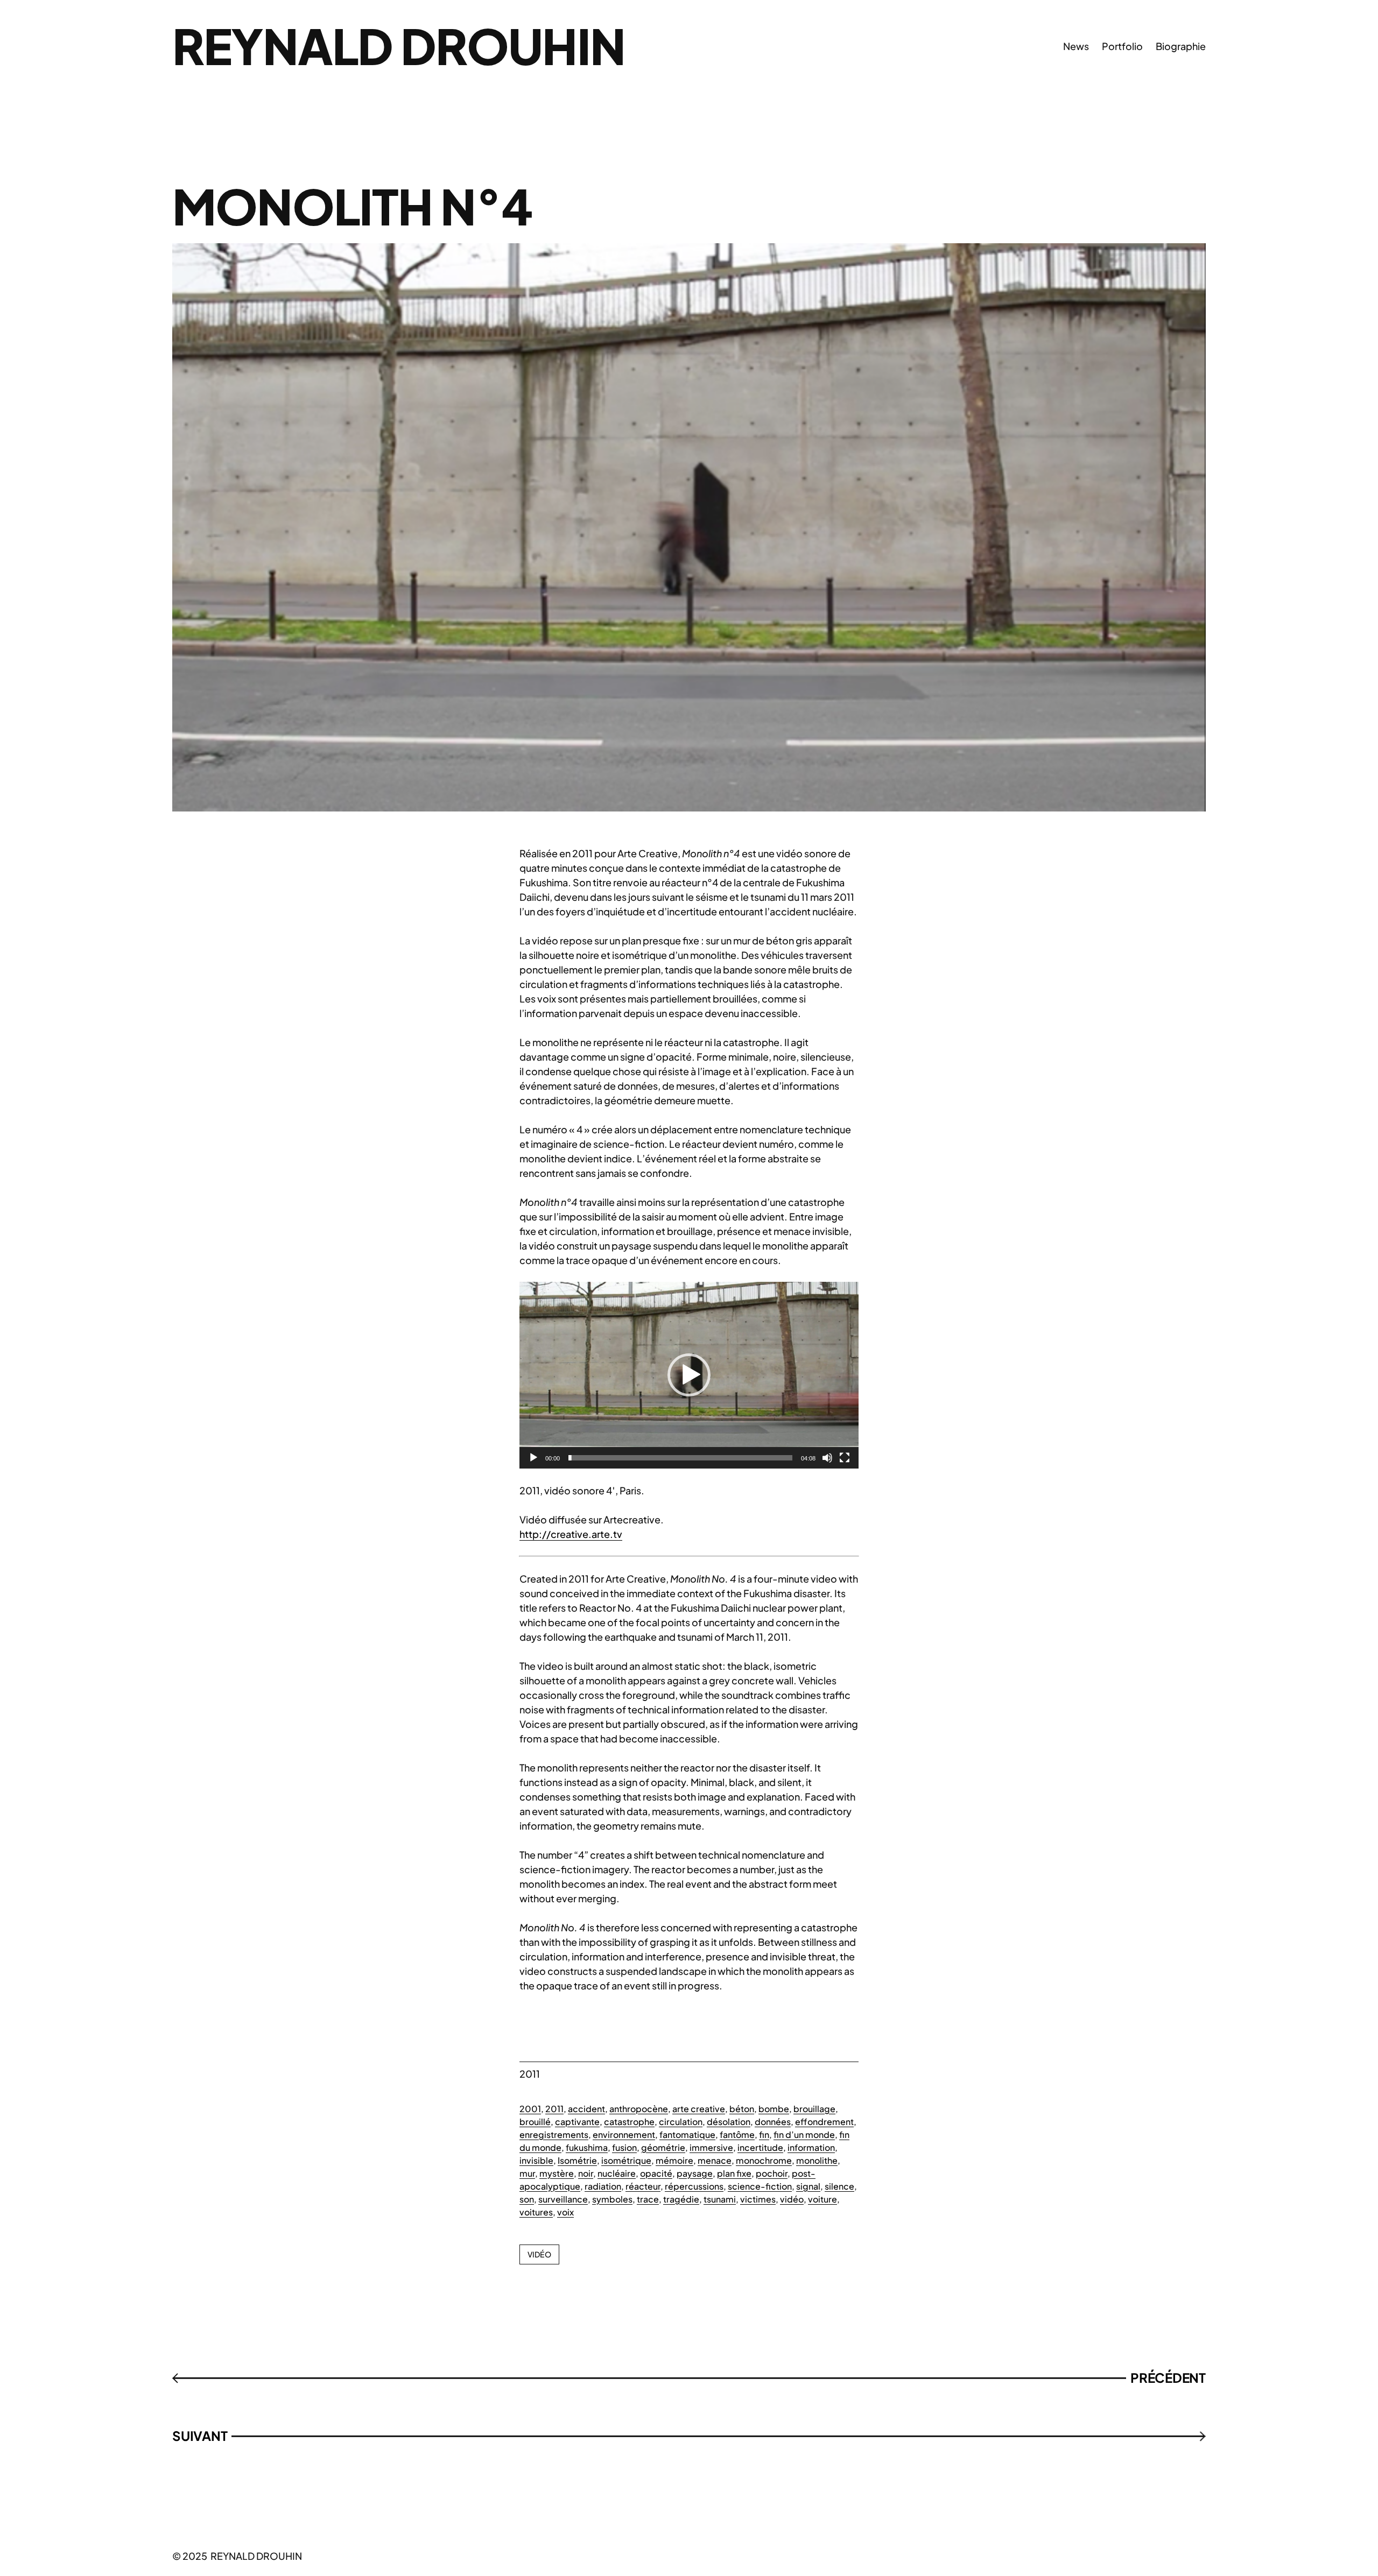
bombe (774, 2109)
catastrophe (629, 2122)
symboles (612, 2199)
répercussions (694, 2186)
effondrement (824, 2122)
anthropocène (639, 2109)
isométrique (626, 2160)
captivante (577, 2122)
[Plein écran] (845, 1458)
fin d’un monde (804, 2134)
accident (586, 2109)
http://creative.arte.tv (571, 1534)
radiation (603, 2186)
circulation (681, 2122)
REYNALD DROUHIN (399, 45)
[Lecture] (533, 1458)
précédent (1168, 2377)
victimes (758, 2199)
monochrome (764, 2160)
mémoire (674, 2160)
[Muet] (827, 1458)
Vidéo (539, 2254)
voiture (822, 2199)
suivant (200, 2436)
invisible (536, 2160)
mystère (557, 2173)
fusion (624, 2147)
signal (808, 2186)
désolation (729, 2122)
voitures (536, 2212)
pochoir (772, 2173)
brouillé (535, 2122)
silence (839, 2186)
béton (742, 2109)
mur (527, 2173)
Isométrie (577, 2160)
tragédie (681, 2199)
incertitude (760, 2147)
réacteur (643, 2186)
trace (648, 2199)
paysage (695, 2173)
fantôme (737, 2134)
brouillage (814, 2109)
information (811, 2147)
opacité (656, 2173)
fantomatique (687, 2134)
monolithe (817, 2160)
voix (565, 2212)
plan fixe (734, 2173)
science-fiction (760, 2186)
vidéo (792, 2199)
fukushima (587, 2147)
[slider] (680, 1458)
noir (586, 2173)
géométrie (663, 2147)
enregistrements (554, 2134)
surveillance (563, 2199)
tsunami (720, 2199)
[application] (689, 1375)
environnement (624, 2134)
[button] (689, 1375)
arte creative (699, 2109)
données (773, 2122)
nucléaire (617, 2173)
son (527, 2199)
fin (764, 2134)
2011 (554, 2109)
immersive (711, 2147)
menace (715, 2160)
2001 (530, 2109)
